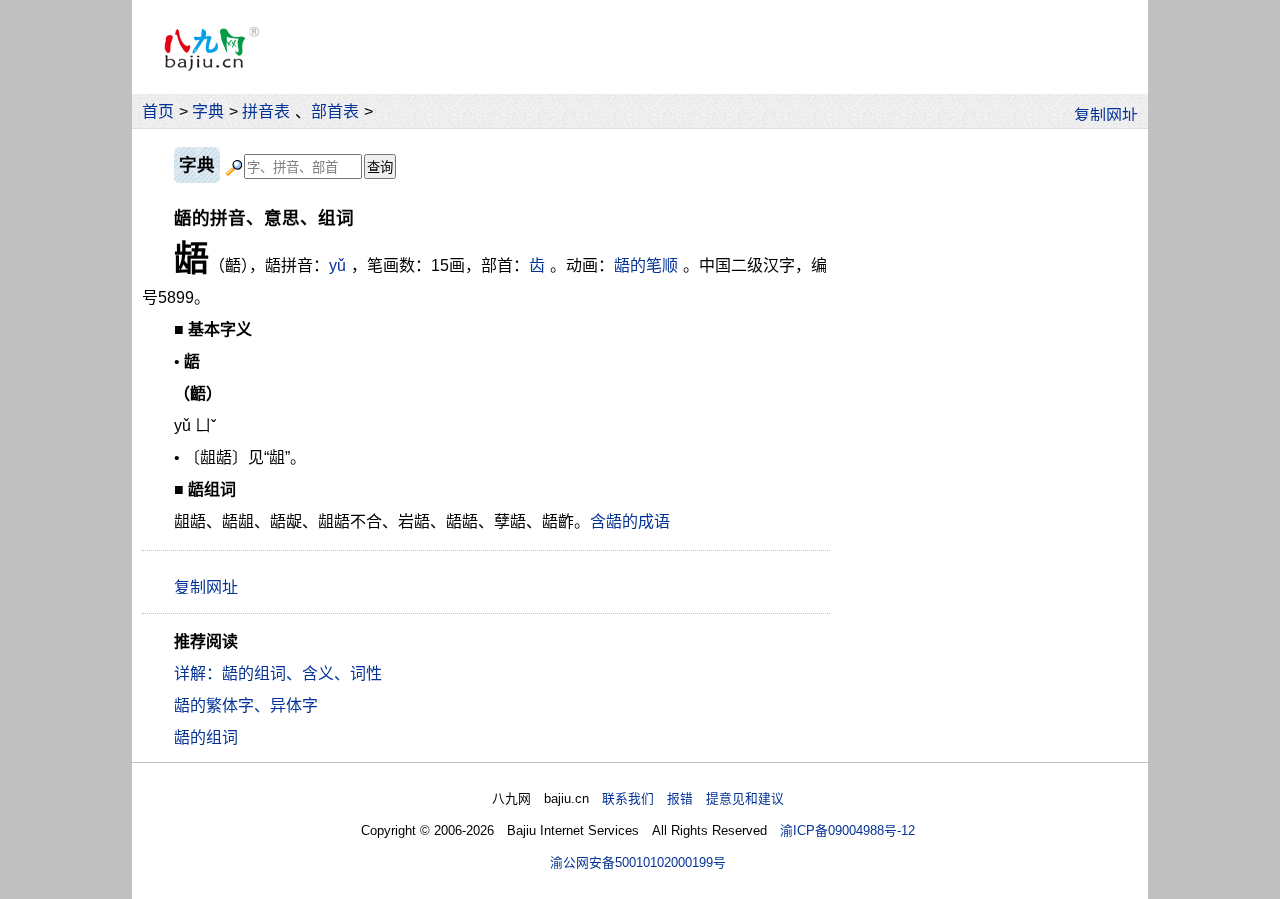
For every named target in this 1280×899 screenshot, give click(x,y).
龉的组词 (206, 737)
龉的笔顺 (646, 265)
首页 (158, 111)
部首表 (335, 111)
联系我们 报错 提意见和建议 (693, 798)
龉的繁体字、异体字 (246, 705)
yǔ (337, 265)
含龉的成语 (630, 521)
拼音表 (266, 111)
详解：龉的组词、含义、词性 (278, 673)
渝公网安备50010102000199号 (638, 862)
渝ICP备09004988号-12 (847, 830)
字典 (208, 111)
